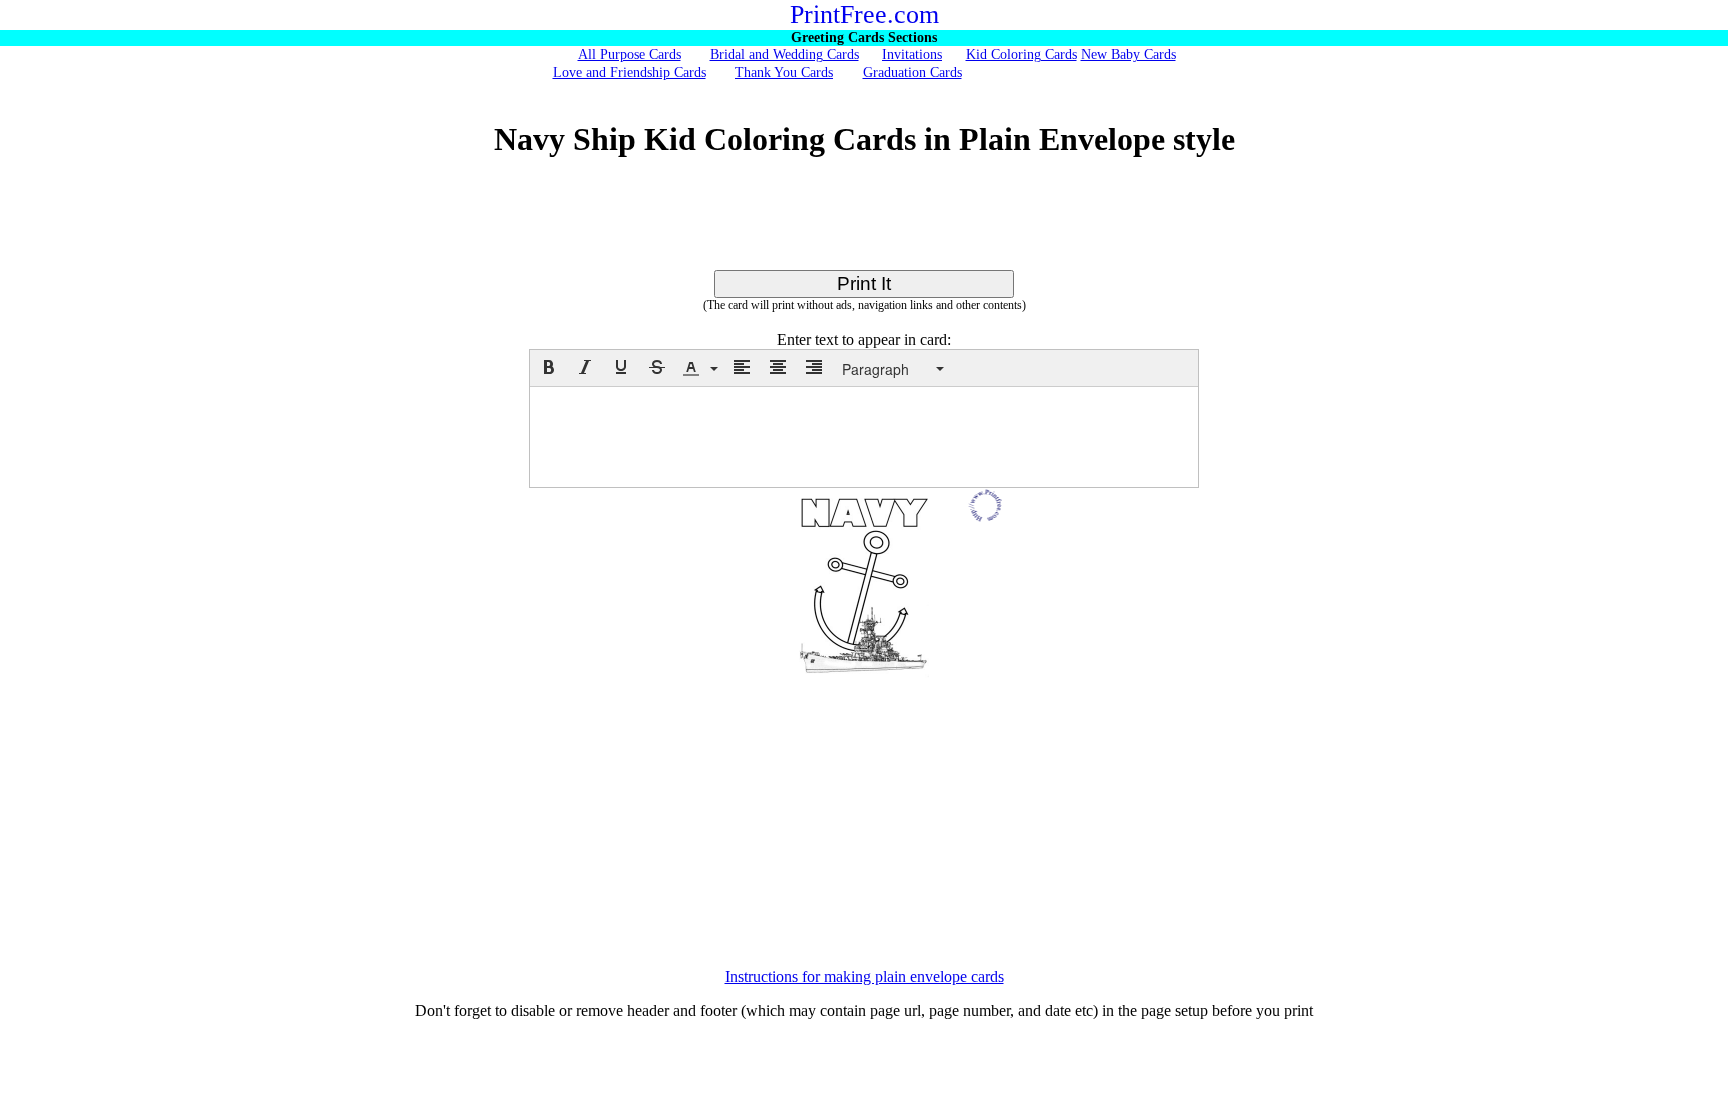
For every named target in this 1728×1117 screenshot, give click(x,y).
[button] (549, 367)
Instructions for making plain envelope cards (864, 976)
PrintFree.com (864, 14)
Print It (864, 283)
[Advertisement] (864, 225)
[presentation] (549, 367)
